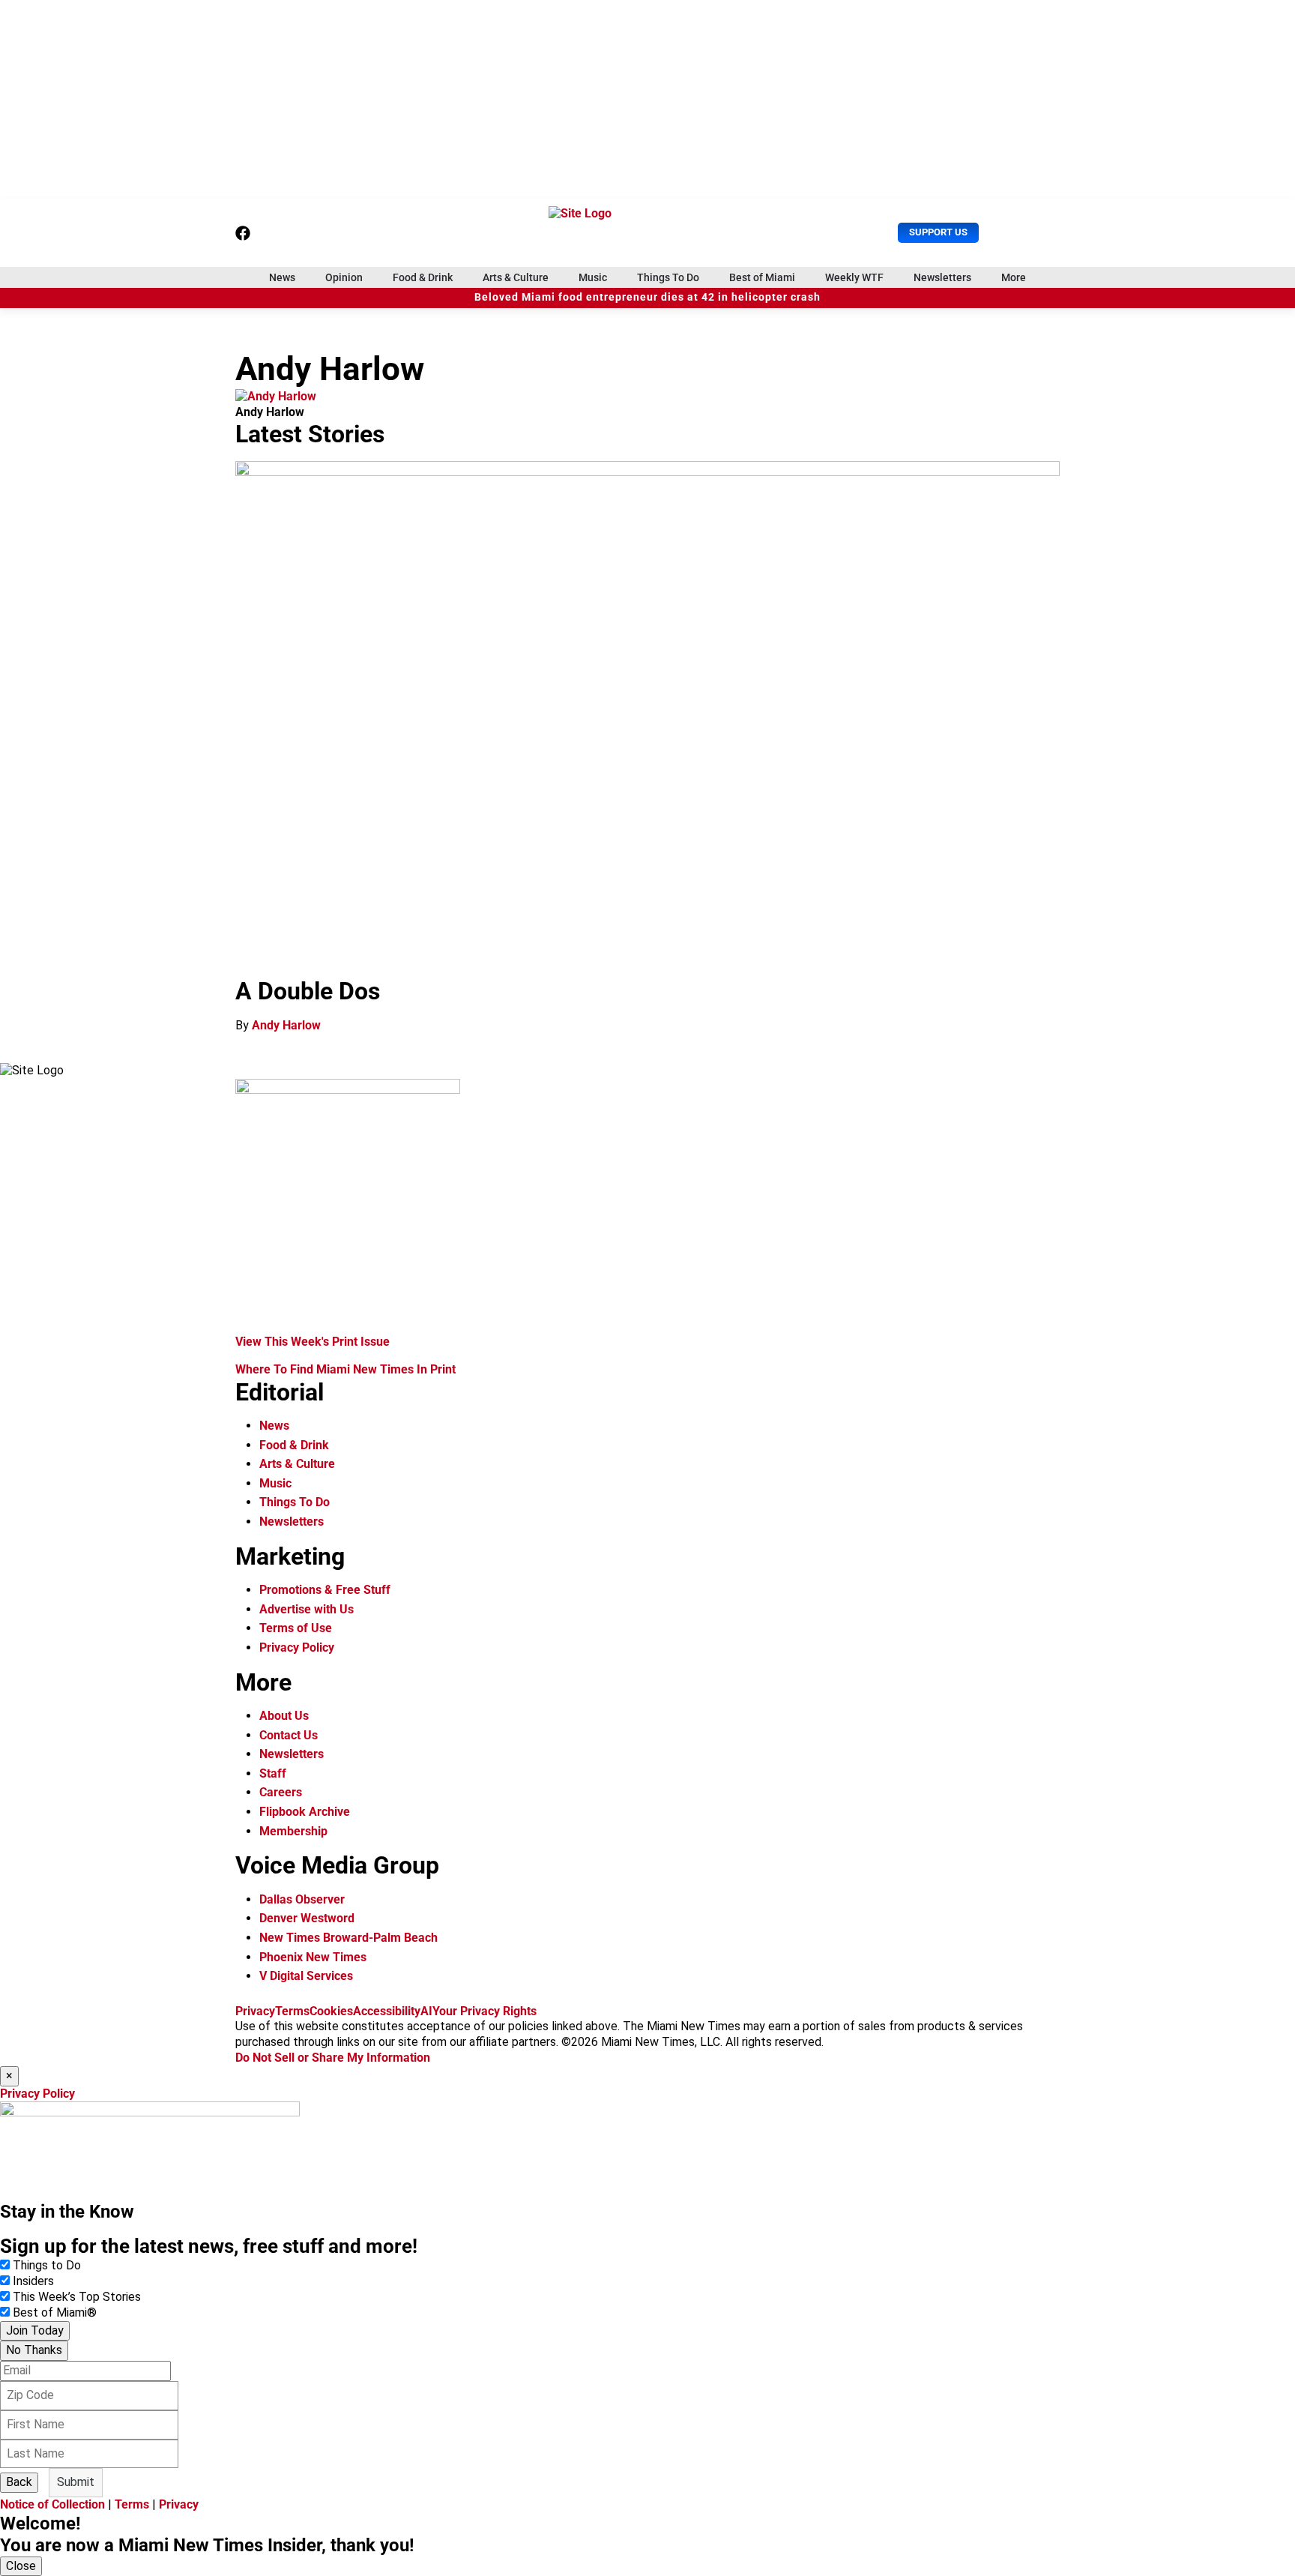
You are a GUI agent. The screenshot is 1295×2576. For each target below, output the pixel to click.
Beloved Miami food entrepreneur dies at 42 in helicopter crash (647, 297)
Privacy (255, 2011)
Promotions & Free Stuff (325, 1590)
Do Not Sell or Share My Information (333, 2058)
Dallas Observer (302, 1899)
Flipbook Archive (305, 1812)
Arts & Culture (516, 277)
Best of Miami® (55, 2312)
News (282, 277)
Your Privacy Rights (485, 2011)
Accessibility (387, 2011)
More (1014, 277)
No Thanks (34, 2350)
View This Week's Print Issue (313, 1342)
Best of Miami (762, 277)
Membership (293, 1831)
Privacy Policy (297, 1647)
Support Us (938, 232)
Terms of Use (296, 1628)
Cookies (331, 2011)
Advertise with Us (307, 1609)
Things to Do (47, 2265)
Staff (273, 1773)
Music (593, 277)
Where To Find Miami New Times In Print (345, 1369)
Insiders (33, 2281)
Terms (292, 2011)
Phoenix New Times (313, 1957)
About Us (284, 1716)
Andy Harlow (286, 1025)
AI (426, 2011)
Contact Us (289, 1735)
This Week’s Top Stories (77, 2297)
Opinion (344, 277)
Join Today (35, 2330)
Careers (281, 1792)
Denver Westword (307, 1918)
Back (19, 2482)
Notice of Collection (52, 2504)
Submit (76, 2482)
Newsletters (942, 277)
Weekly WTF (854, 277)
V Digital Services (306, 1976)
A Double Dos (308, 991)
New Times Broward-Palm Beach (348, 1938)
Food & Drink (423, 277)
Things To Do (668, 277)
